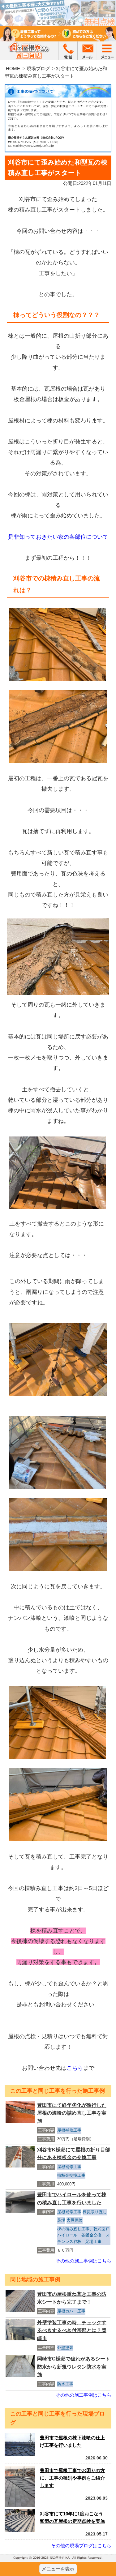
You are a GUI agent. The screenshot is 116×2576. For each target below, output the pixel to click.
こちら (75, 2068)
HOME (13, 68)
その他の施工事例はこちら (84, 2261)
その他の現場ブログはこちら (81, 2546)
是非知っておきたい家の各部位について (58, 537)
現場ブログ (38, 68)
